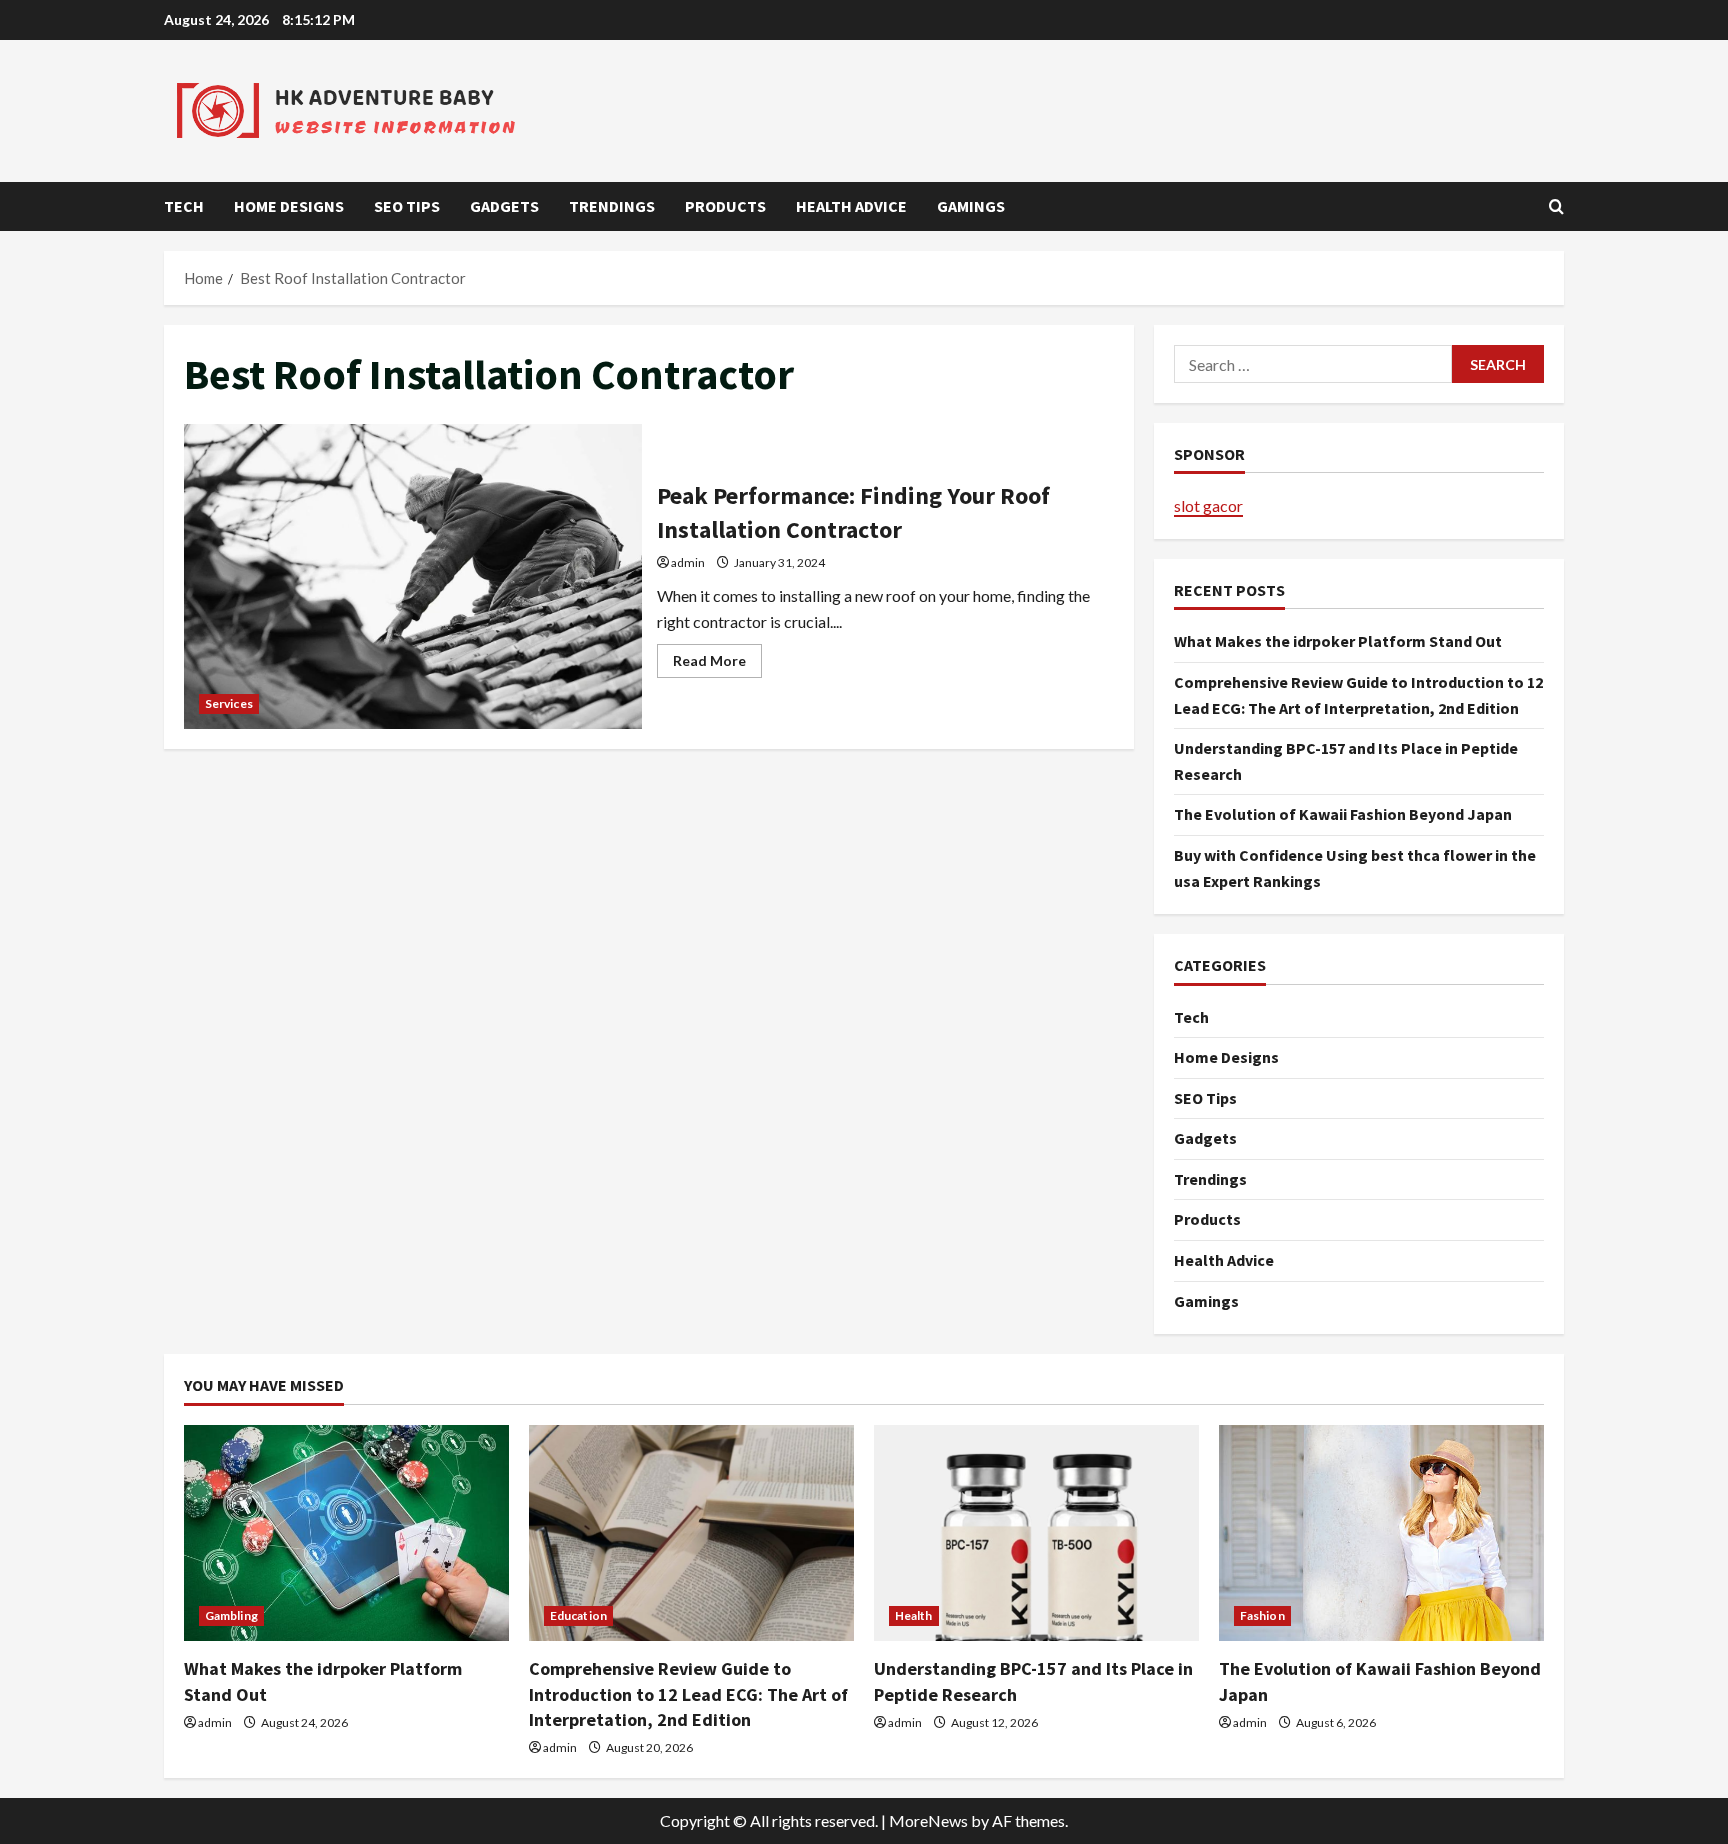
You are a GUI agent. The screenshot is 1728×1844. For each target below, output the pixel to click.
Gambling (231, 1615)
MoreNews (928, 1820)
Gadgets (504, 206)
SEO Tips (407, 206)
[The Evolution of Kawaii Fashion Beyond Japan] (1381, 1533)
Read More (717, 664)
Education (578, 1615)
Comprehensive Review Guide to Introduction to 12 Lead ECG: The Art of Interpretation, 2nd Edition (688, 1693)
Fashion (1262, 1615)
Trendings (612, 206)
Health (914, 1615)
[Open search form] (1556, 206)
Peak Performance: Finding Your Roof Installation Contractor (413, 576)
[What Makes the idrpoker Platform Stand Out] (346, 1533)
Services (229, 703)
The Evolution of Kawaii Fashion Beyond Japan (1343, 814)
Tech (184, 206)
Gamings (971, 206)
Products (725, 206)
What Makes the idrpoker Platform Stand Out (1338, 641)
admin (688, 562)
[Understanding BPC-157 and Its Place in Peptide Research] (1036, 1533)
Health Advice (851, 206)
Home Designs (289, 206)
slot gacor (1208, 505)
